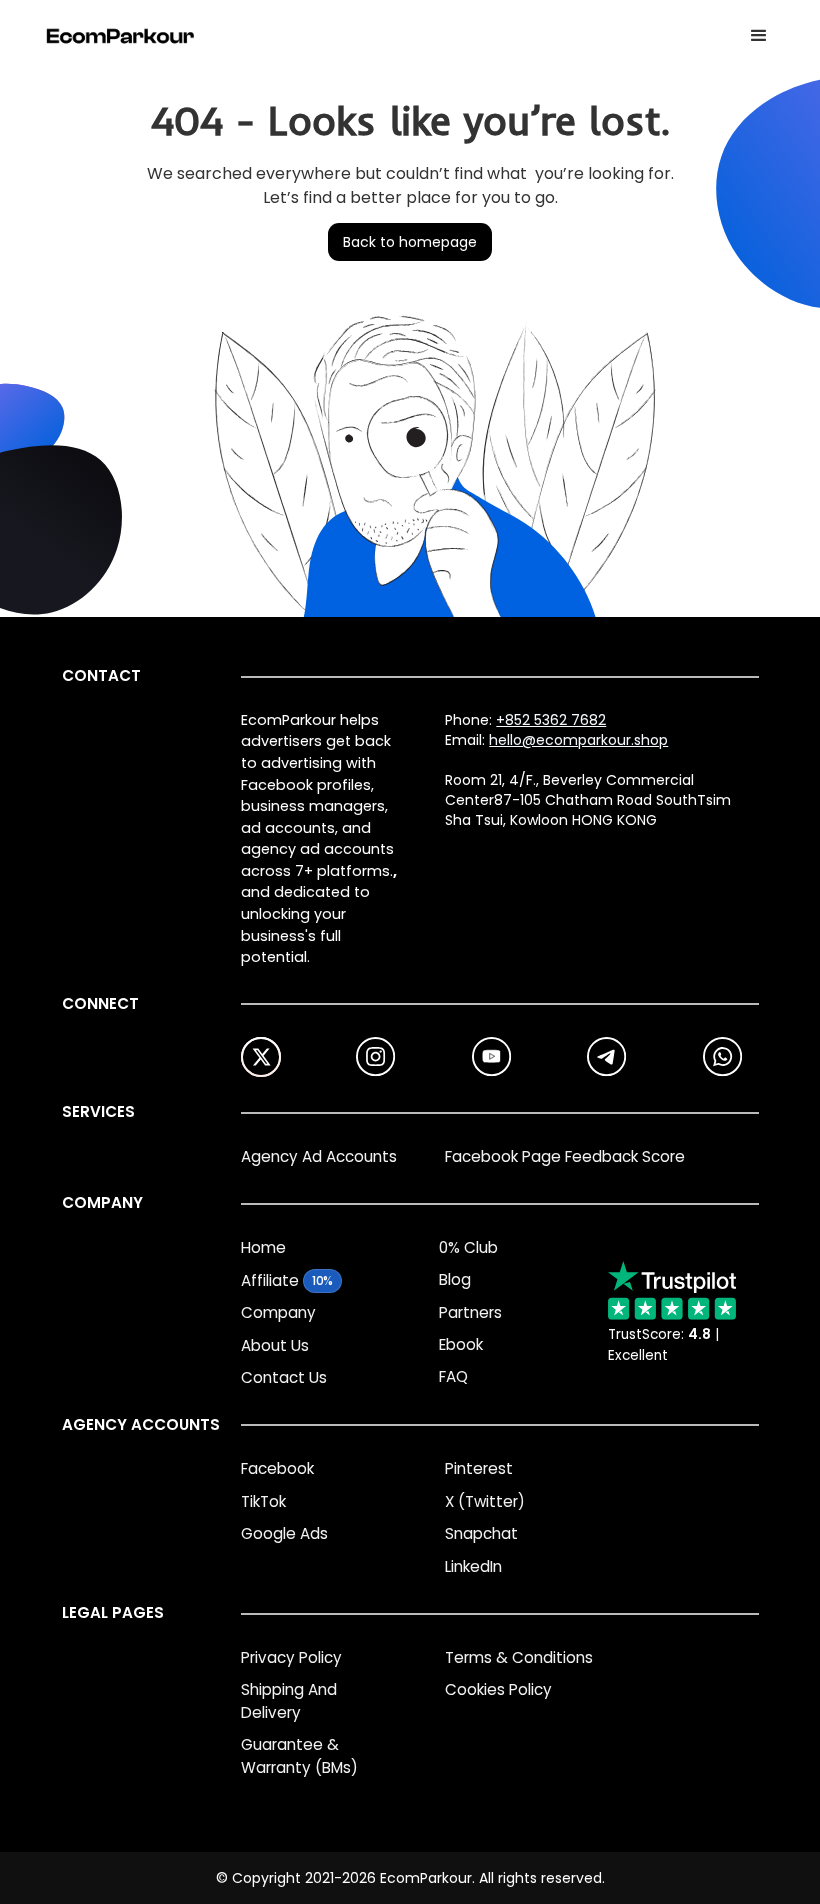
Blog (455, 1279)
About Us (275, 1345)
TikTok (263, 1501)
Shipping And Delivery (289, 1701)
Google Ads (284, 1533)
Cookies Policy (498, 1689)
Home (263, 1247)
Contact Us (284, 1377)
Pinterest (479, 1468)
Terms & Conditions (519, 1657)
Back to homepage (410, 242)
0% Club (468, 1247)
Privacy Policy (291, 1657)
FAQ (453, 1376)
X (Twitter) (485, 1501)
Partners (470, 1312)
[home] (121, 36)
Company (278, 1312)
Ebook (461, 1344)
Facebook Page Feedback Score (565, 1156)
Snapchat (481, 1533)
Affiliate (270, 1280)
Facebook (277, 1468)
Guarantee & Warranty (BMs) (299, 1756)
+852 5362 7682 (551, 720)
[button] (759, 36)
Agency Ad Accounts (319, 1156)
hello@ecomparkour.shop (578, 740)
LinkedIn (473, 1566)
